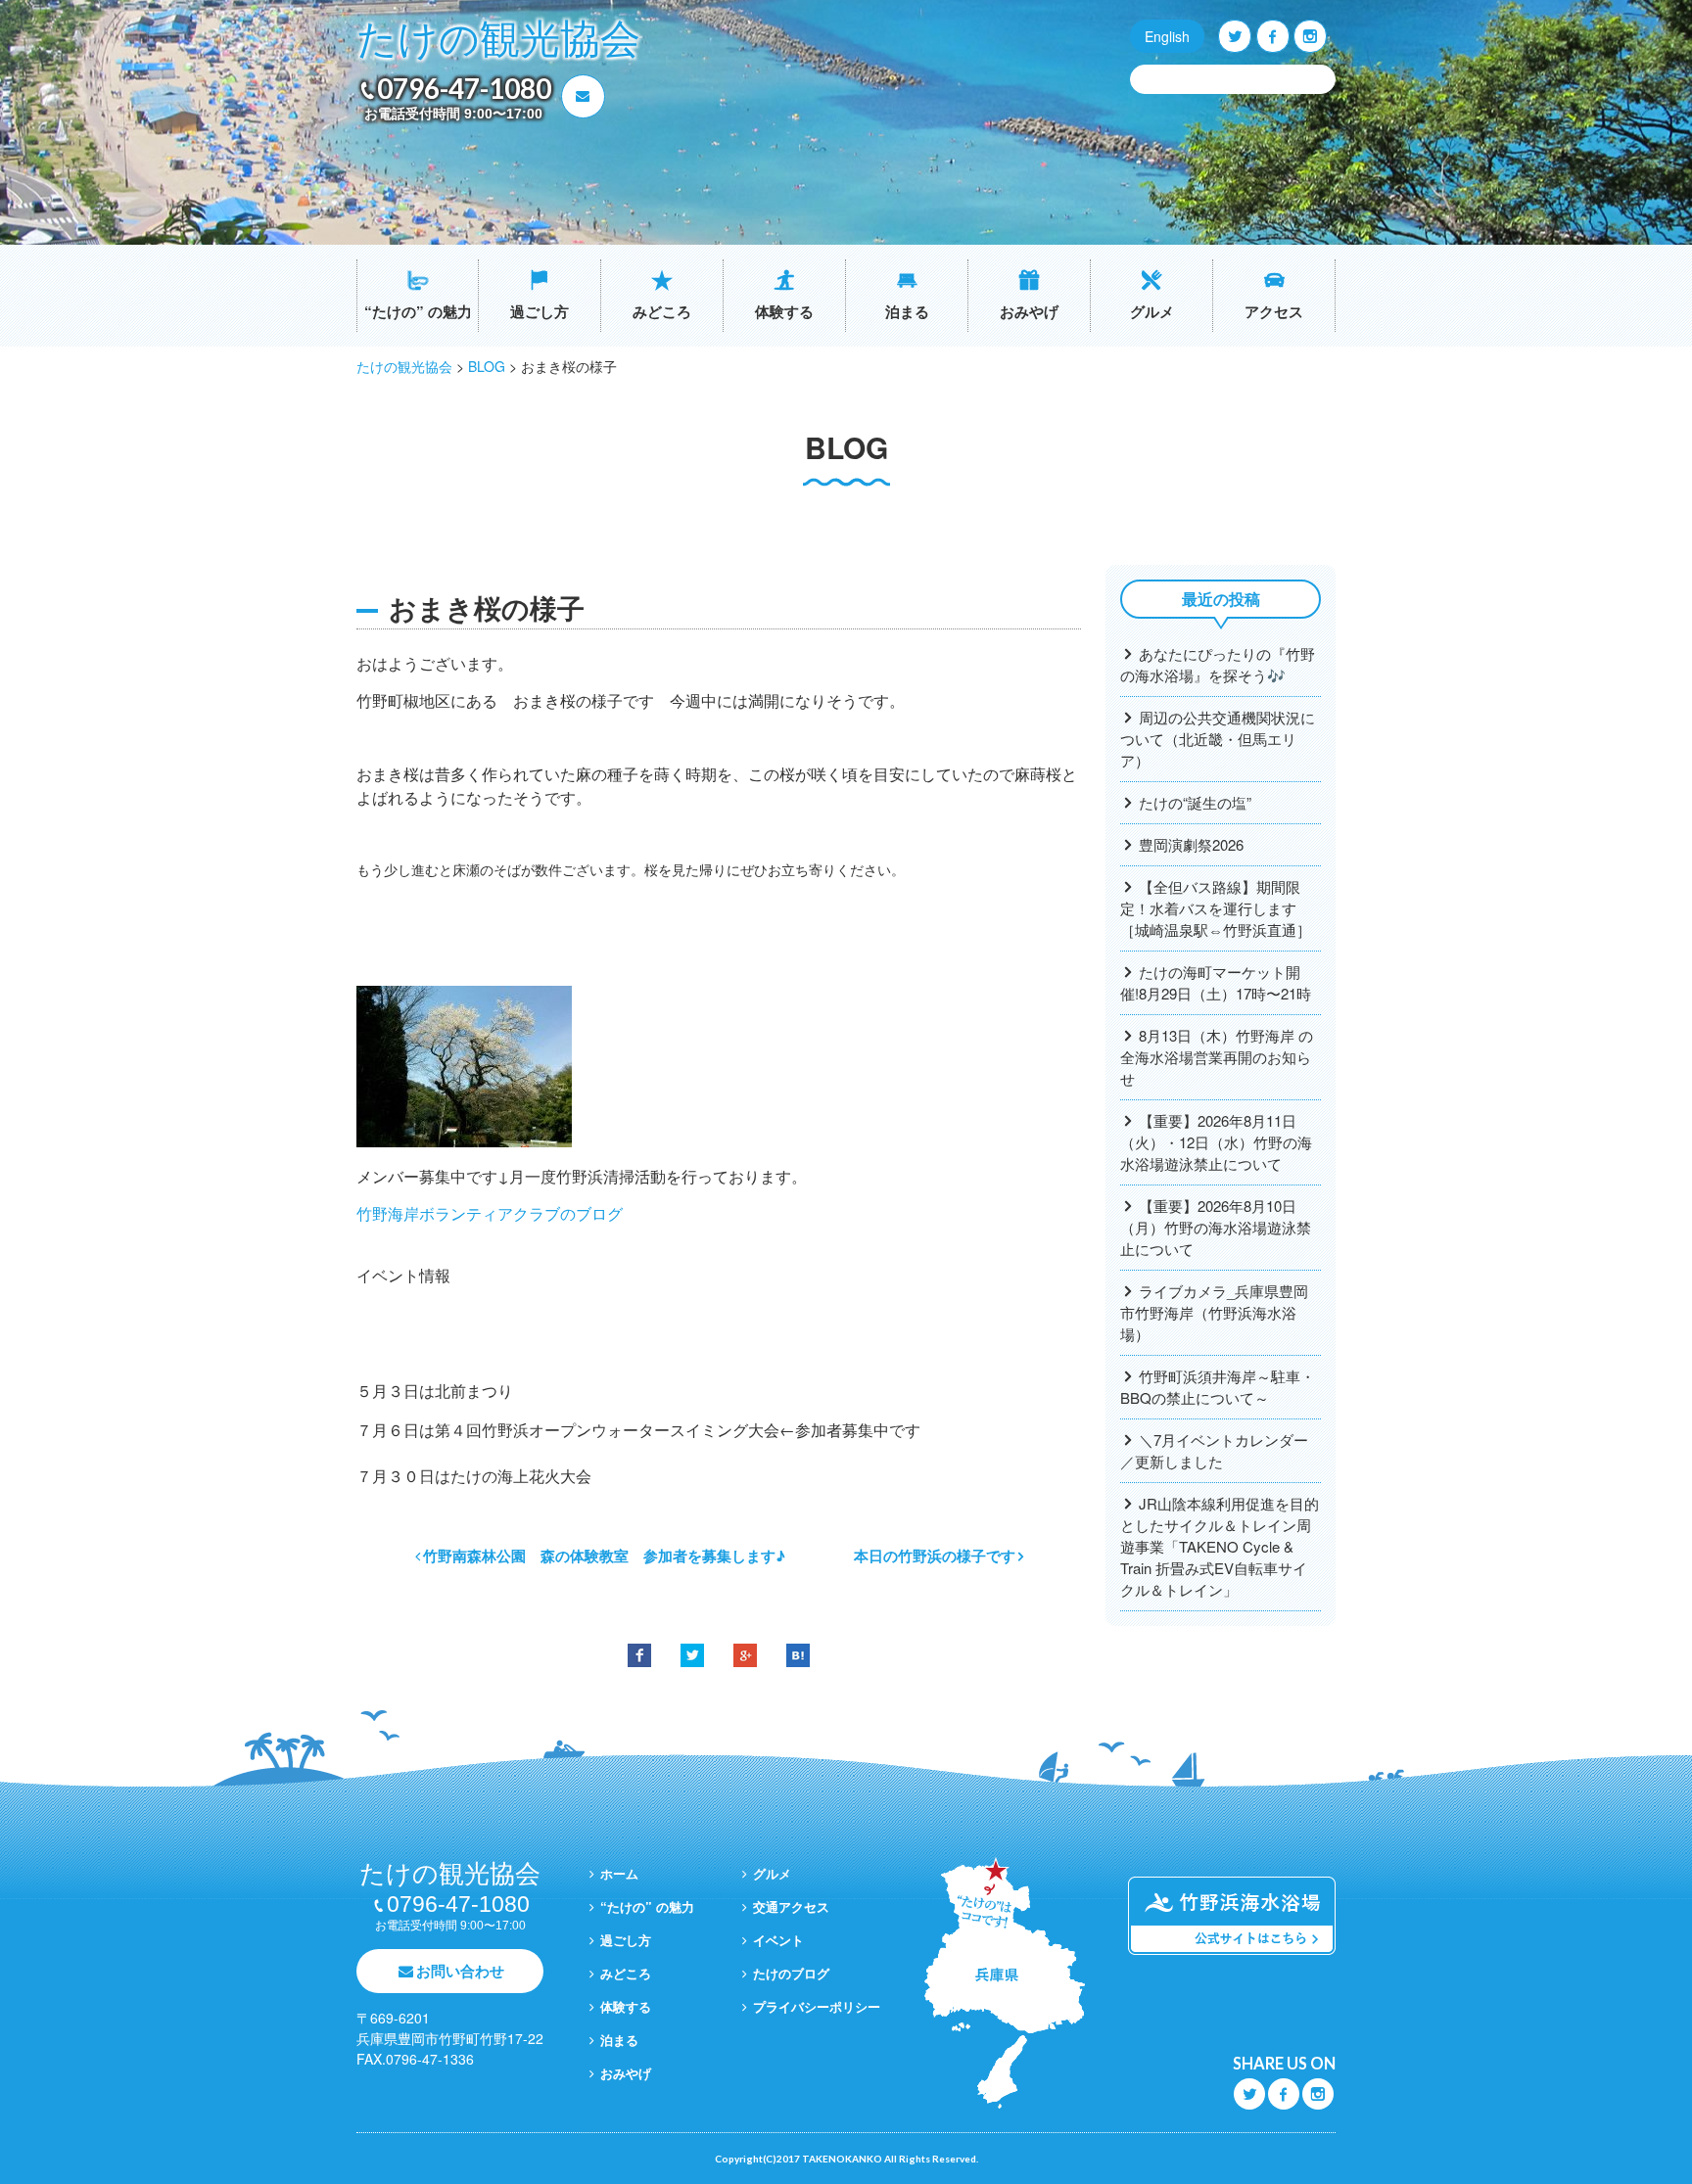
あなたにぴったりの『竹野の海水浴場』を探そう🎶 (1218, 664)
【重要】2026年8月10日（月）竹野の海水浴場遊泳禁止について (1216, 1227)
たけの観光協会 (498, 40)
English (1167, 36)
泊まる (907, 311)
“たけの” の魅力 (418, 311)
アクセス (1274, 311)
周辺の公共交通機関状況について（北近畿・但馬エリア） (1218, 739)
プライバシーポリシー (817, 2006)
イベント (778, 1940)
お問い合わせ (460, 1971)
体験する (784, 311)
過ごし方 (540, 311)
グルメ (1152, 311)
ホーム (619, 1873)
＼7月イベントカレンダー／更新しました (1214, 1450)
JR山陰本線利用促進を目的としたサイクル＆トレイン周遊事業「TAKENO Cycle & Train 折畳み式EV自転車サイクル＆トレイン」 (1220, 1546)
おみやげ (1029, 311)
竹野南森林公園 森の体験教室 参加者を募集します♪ (604, 1556)
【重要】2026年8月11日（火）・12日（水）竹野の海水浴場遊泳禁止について (1216, 1142)
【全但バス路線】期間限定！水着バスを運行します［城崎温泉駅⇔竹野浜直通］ (1216, 908)
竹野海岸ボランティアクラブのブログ (490, 1213)
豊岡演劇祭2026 (1191, 844)
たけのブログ (791, 1973)
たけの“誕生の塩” (1195, 802)
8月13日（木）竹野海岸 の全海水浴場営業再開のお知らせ (1217, 1057)
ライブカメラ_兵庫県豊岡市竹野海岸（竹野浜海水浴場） (1214, 1312)
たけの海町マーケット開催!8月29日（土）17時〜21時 (1216, 982)
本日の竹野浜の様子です (935, 1556)
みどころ (662, 311)
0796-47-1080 (464, 88)
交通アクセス (791, 1906)
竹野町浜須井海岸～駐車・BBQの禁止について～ (1218, 1387)
